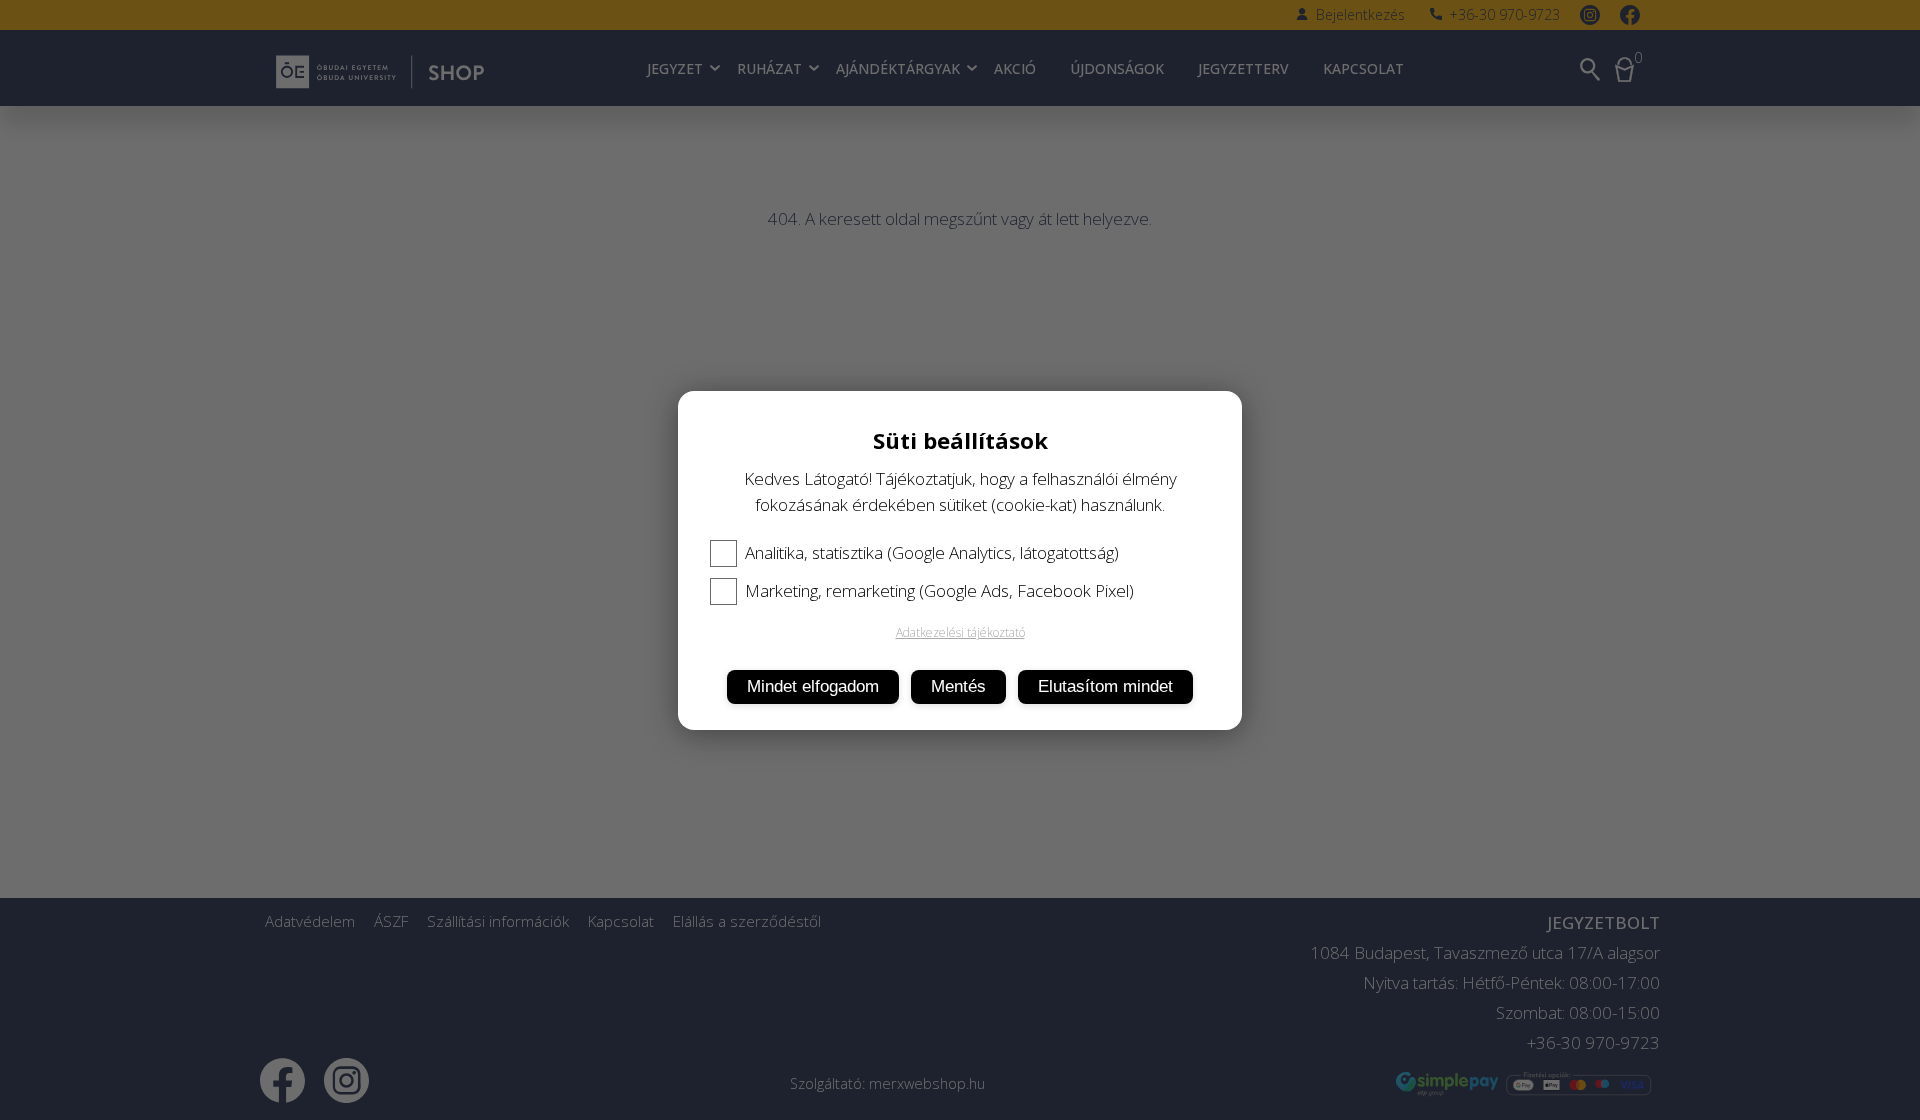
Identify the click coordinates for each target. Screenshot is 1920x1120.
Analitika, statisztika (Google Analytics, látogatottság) (932, 553)
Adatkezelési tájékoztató (960, 632)
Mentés (958, 686)
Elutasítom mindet (1105, 686)
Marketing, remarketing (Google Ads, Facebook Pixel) (939, 591)
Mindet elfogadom (813, 686)
